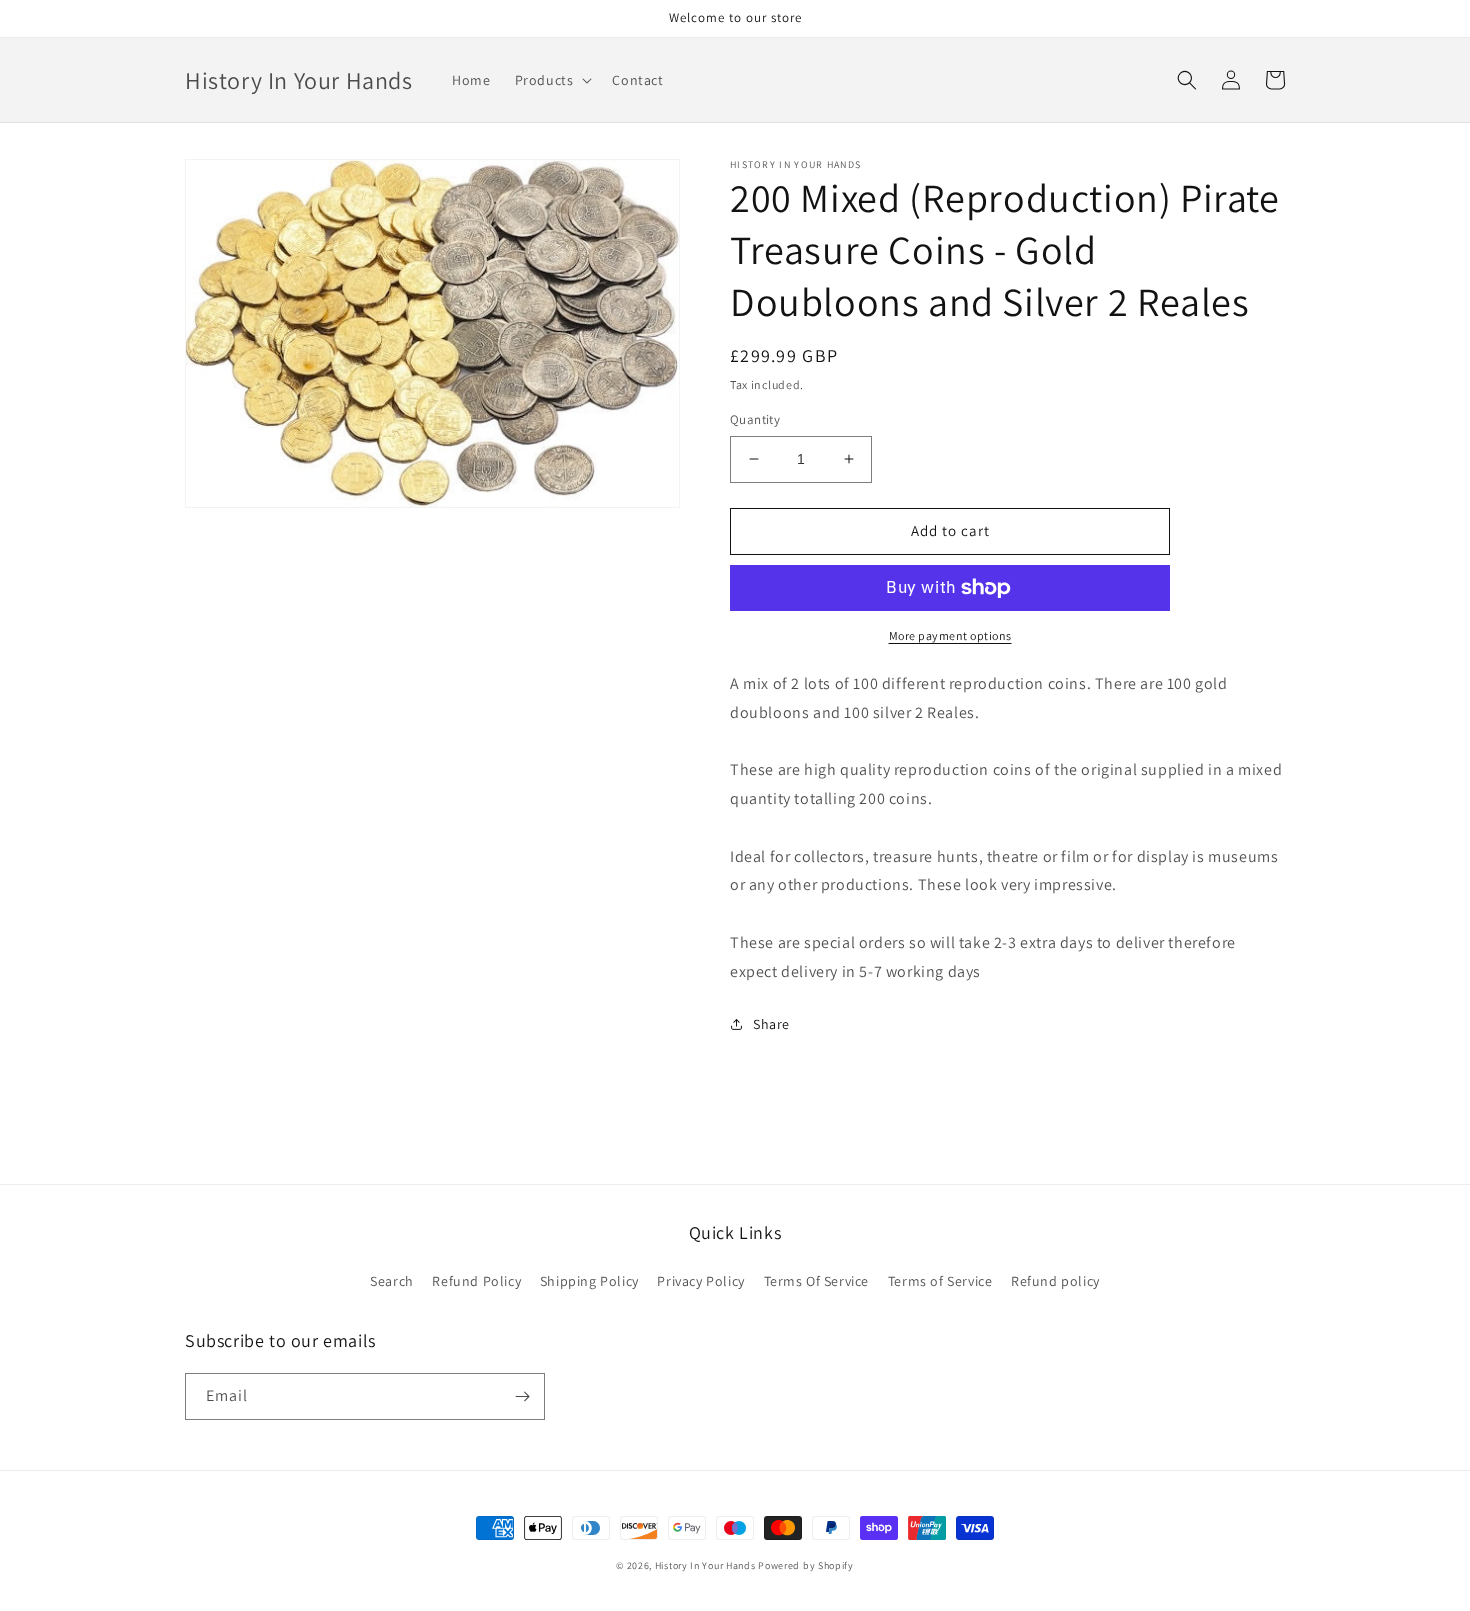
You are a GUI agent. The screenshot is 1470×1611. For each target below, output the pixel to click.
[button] (552, 80)
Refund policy (1055, 1281)
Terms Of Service (817, 1281)
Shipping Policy (589, 1281)
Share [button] (771, 1024)
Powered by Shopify (806, 1565)
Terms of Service (940, 1281)
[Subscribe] (522, 1396)
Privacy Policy (700, 1281)
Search (392, 1281)
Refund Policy (476, 1281)
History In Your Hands (705, 1565)
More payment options (950, 635)
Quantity (755, 419)
